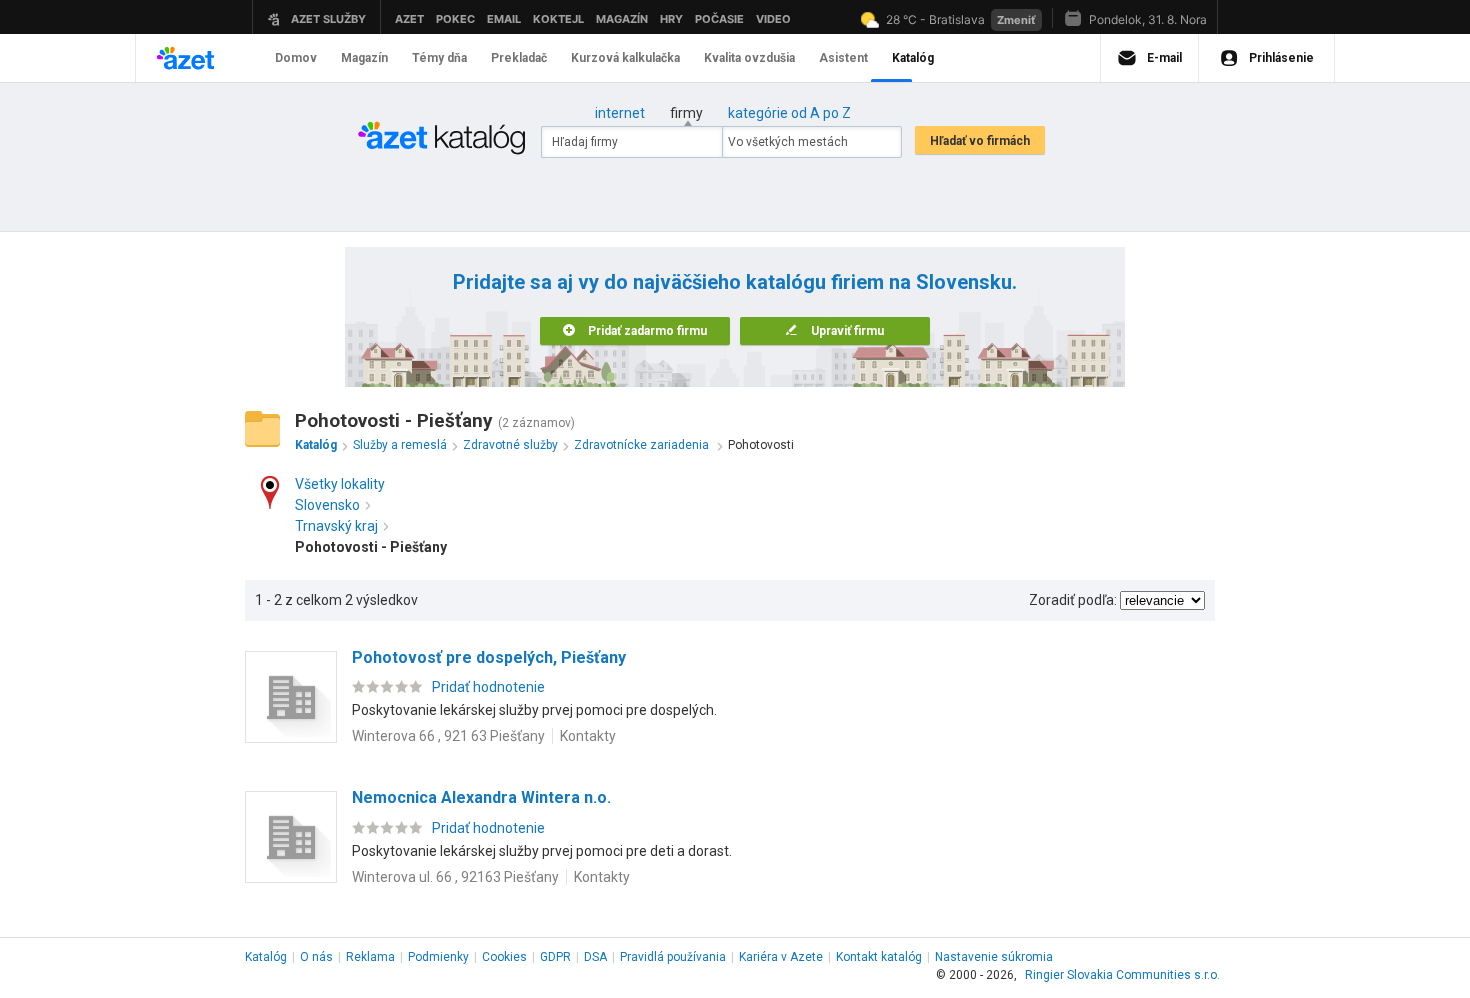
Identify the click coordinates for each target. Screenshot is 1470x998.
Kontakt (879, 957)
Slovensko (327, 505)
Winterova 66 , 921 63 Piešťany (448, 736)
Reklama (370, 957)
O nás (316, 957)
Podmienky (438, 957)
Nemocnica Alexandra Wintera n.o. (481, 797)
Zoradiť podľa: (1073, 600)
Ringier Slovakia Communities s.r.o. (1122, 975)
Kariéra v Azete (781, 957)
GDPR (555, 957)
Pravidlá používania (673, 957)
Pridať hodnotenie (488, 687)
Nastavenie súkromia (994, 957)
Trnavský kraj (336, 526)
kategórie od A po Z (789, 113)
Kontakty (588, 736)
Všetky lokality (340, 484)
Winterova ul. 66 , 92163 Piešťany (455, 877)
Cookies (504, 957)
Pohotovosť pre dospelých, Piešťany (489, 657)
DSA (595, 957)
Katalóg (266, 957)
